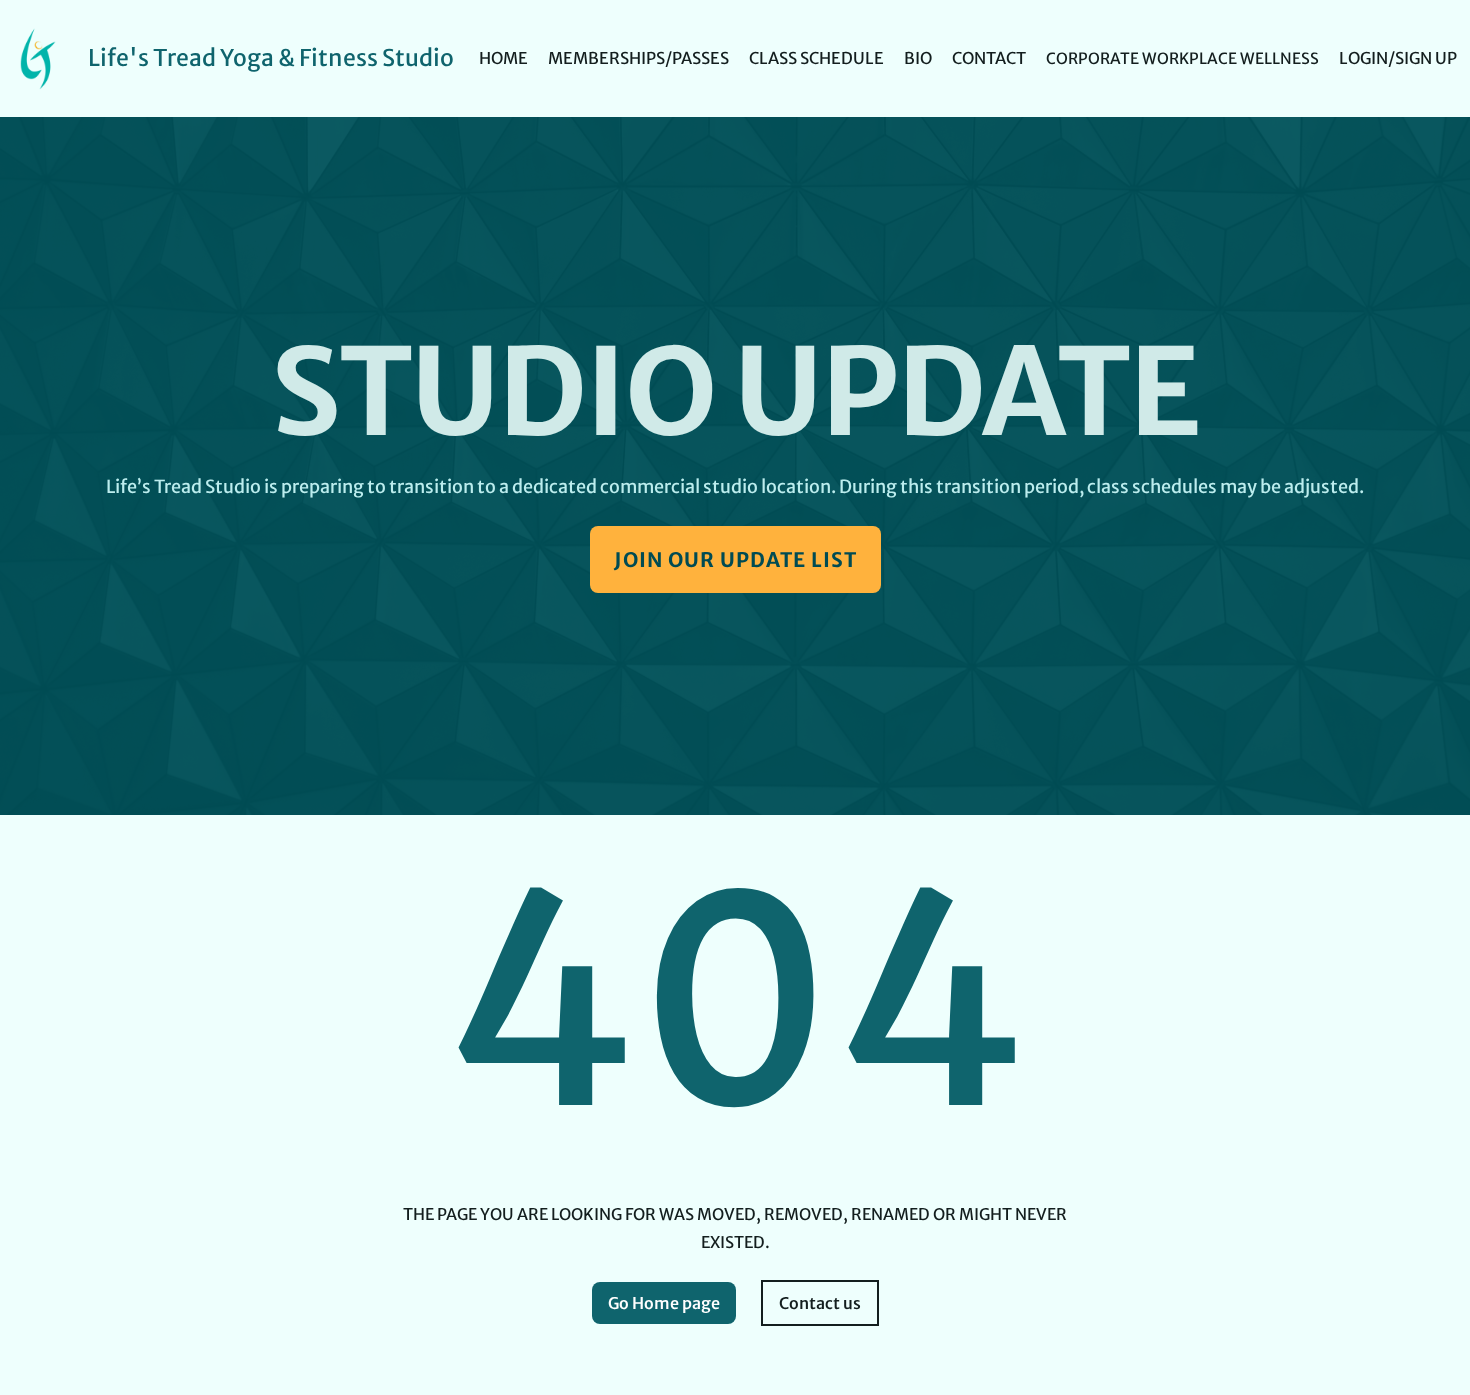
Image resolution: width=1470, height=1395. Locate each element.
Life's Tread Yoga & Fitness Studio (271, 57)
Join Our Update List (735, 559)
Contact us (820, 1303)
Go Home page (664, 1303)
